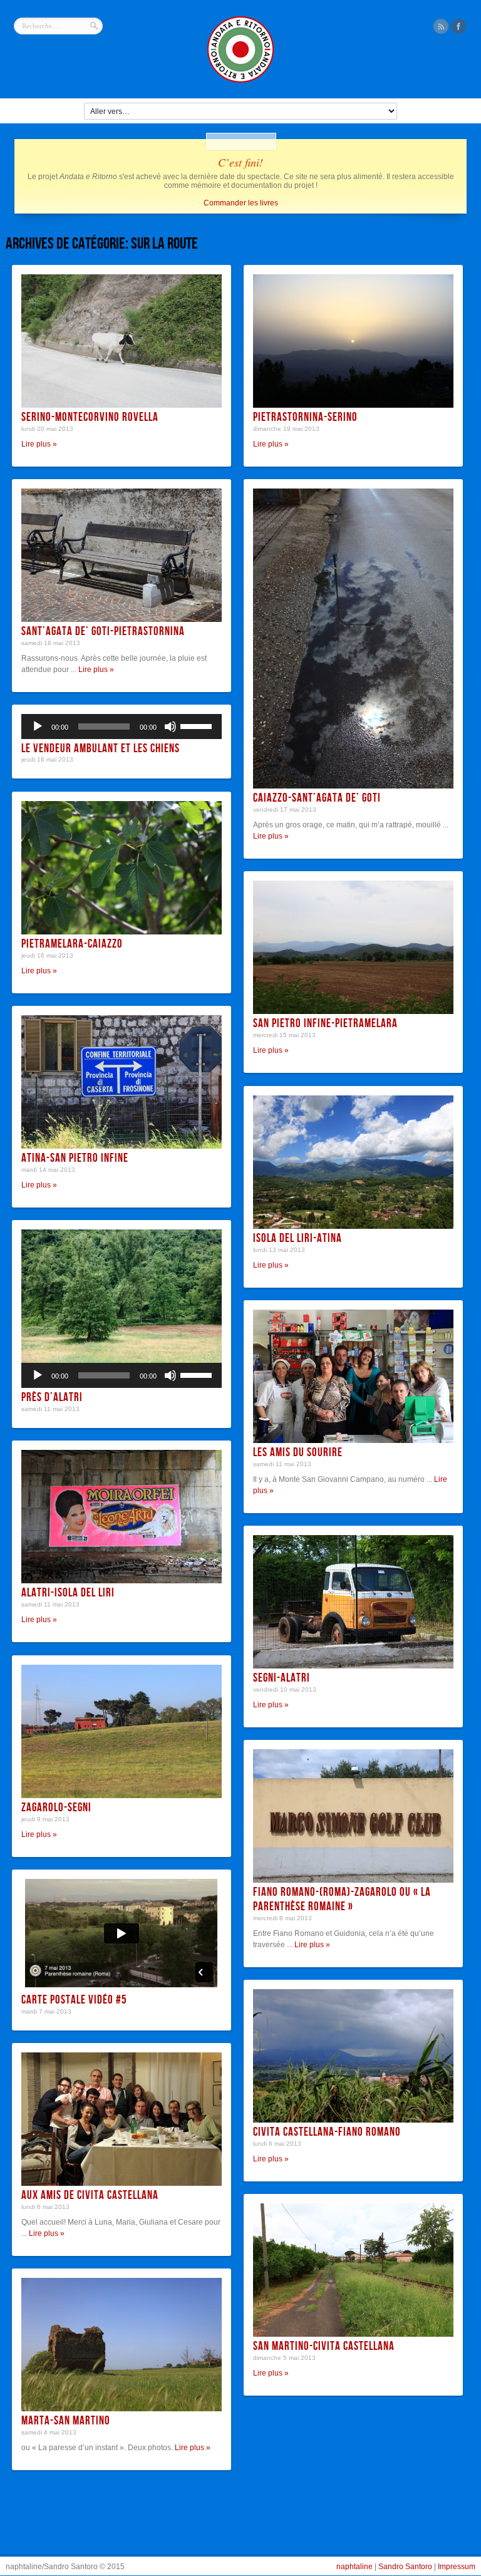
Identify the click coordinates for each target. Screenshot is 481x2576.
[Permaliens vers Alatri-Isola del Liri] (122, 1517)
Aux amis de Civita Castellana (90, 2196)
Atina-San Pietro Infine (75, 1158)
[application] (122, 727)
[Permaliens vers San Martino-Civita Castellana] (353, 2270)
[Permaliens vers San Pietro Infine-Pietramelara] (353, 947)
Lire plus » (39, 444)
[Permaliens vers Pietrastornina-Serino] (353, 341)
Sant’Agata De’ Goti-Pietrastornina (103, 632)
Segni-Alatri (282, 1678)
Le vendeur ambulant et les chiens (101, 749)
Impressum (457, 2567)
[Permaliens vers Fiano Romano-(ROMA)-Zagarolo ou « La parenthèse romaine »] (353, 1816)
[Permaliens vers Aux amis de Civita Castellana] (122, 2119)
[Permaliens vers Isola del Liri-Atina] (353, 1162)
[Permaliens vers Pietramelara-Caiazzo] (122, 868)
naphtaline (354, 2567)
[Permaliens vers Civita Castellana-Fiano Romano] (353, 2056)
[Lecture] (38, 727)
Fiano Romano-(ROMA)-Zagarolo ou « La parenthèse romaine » (342, 1900)
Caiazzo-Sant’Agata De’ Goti (317, 798)
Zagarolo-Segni (56, 1808)
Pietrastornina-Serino (305, 417)
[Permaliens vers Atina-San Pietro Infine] (122, 1082)
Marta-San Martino (66, 2421)
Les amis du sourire (298, 1453)
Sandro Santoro (405, 2567)
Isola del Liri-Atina (297, 1239)
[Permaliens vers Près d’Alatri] (122, 1296)
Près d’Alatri (52, 1398)
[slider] (198, 725)
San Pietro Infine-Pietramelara (325, 1024)
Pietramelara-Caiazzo (72, 944)
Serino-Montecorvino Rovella (90, 417)
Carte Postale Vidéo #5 (74, 2000)
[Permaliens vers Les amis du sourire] (353, 1376)
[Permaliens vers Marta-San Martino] (122, 2345)
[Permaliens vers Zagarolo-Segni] (122, 1731)
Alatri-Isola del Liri (68, 1593)
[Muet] (170, 727)
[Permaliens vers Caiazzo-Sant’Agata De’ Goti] (353, 639)
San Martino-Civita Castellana (324, 2346)
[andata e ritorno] (240, 81)
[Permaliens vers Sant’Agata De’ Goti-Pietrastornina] (122, 555)
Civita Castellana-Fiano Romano (327, 2132)
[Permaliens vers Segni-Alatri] (353, 1602)
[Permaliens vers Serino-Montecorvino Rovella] (122, 341)
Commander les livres (241, 203)
